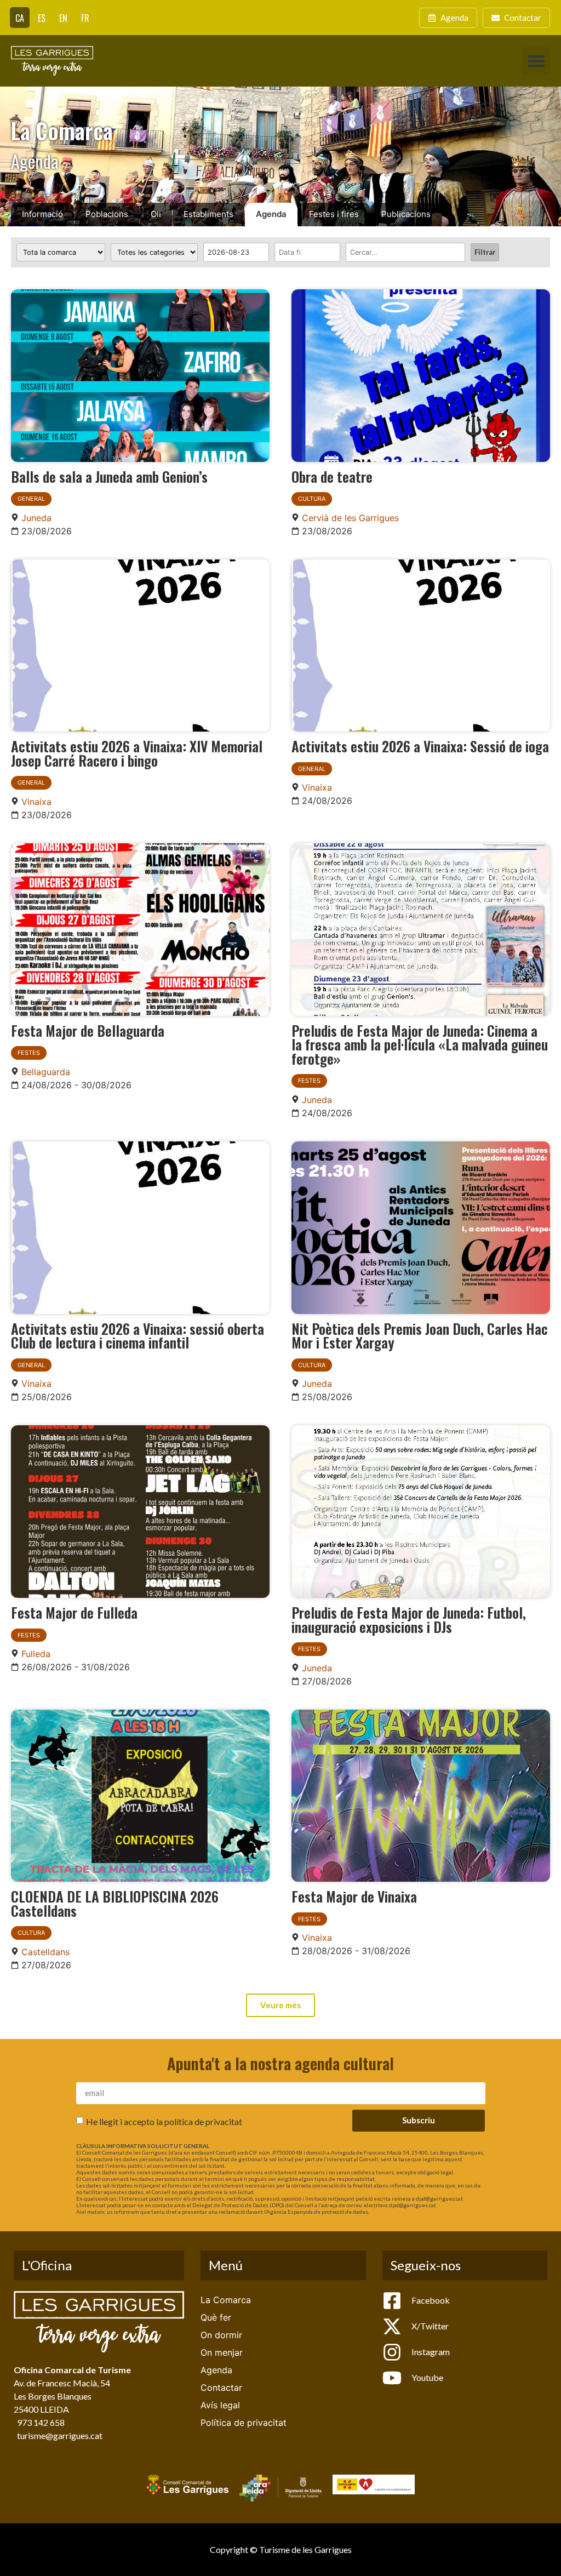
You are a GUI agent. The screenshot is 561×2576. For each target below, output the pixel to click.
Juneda (36, 518)
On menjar (222, 2352)
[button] (536, 61)
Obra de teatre (332, 476)
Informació (42, 214)
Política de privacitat (244, 2423)
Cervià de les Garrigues (350, 518)
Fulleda (36, 1654)
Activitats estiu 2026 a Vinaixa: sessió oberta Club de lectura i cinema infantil (138, 1335)
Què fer (216, 2317)
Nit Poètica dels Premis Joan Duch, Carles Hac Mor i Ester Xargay (420, 1335)
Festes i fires (334, 214)
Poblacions (107, 214)
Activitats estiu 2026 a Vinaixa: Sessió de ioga (420, 746)
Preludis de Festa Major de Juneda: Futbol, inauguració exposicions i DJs (409, 1619)
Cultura (312, 499)
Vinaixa (36, 802)
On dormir (221, 2335)
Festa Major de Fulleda (74, 1612)
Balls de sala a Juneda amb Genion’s (109, 476)
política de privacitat (203, 2121)
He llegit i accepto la (164, 2121)
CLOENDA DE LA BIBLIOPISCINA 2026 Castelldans (115, 1903)
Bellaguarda (46, 1072)
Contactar (221, 2387)
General (31, 499)
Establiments (208, 214)
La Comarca (226, 2300)
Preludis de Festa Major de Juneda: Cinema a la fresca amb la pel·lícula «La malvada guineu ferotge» (420, 1044)
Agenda (271, 214)
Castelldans (45, 1952)
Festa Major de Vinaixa (354, 1896)
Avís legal (220, 2405)
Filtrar (485, 252)
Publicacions (406, 214)
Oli (156, 214)
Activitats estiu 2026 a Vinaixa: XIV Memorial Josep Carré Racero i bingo (137, 753)
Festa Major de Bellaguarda (88, 1030)
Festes (29, 1053)
